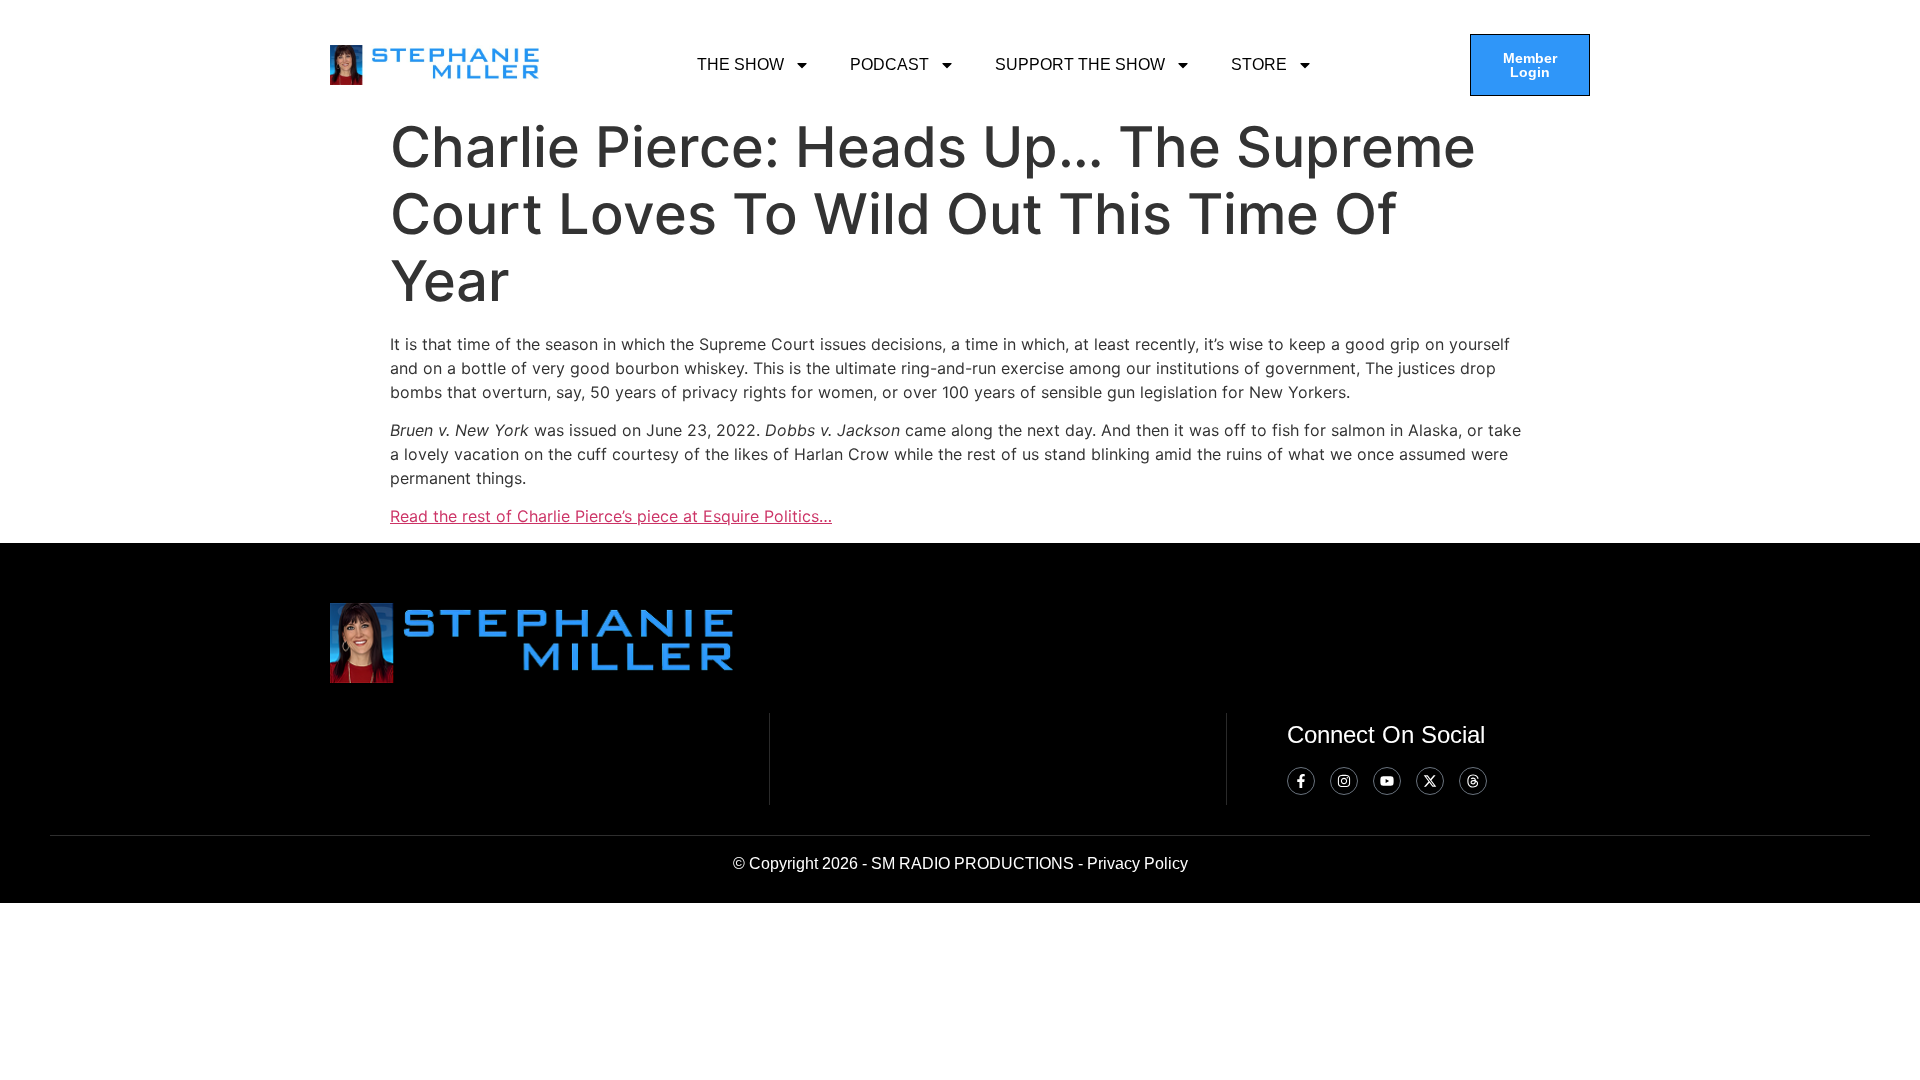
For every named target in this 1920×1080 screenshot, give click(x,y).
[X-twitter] (1430, 781)
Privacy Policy (1137, 863)
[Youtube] (1387, 781)
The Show (740, 64)
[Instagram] (1344, 781)
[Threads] (1473, 781)
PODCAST (889, 64)
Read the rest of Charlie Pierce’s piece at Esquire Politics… (611, 516)
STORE (1259, 64)
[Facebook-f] (1301, 781)
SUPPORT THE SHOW (1080, 64)
